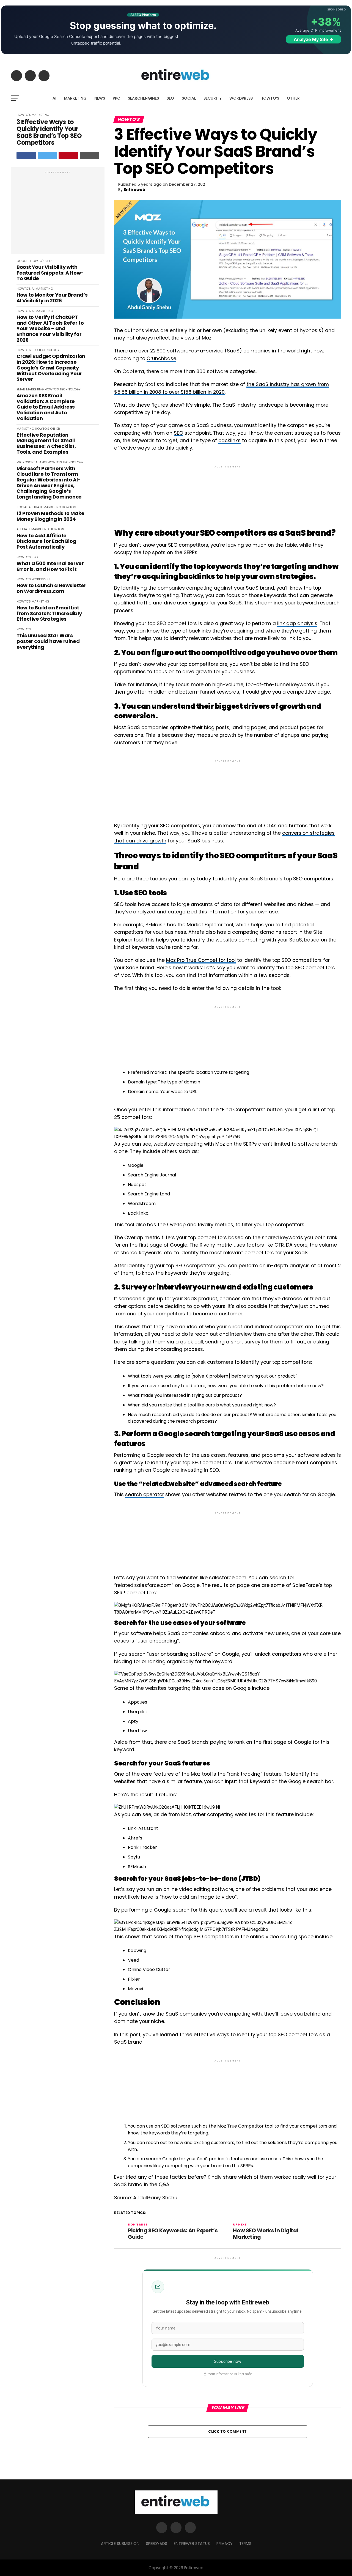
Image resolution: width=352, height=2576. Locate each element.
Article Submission (120, 2544)
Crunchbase (161, 358)
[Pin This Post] (68, 155)
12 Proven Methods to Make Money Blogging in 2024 (50, 516)
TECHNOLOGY (49, 350)
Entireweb (134, 190)
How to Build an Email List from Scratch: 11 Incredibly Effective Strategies (49, 614)
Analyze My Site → (313, 39)
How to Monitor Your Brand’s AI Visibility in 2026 (52, 298)
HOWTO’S (270, 98)
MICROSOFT (26, 462)
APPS (43, 462)
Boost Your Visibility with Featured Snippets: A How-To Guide (50, 273)
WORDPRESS (241, 98)
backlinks (229, 440)
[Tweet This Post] (47, 155)
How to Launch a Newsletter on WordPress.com (51, 588)
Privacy (225, 2544)
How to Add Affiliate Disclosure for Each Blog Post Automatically (46, 541)
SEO (170, 98)
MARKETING (75, 98)
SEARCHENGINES (143, 98)
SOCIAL (189, 98)
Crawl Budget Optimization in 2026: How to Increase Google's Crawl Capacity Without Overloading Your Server (51, 368)
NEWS (100, 98)
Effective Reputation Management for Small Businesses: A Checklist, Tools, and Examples (46, 444)
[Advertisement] (58, 213)
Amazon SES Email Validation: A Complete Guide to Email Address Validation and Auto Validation (46, 407)
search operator (145, 1494)
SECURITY (213, 98)
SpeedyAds (157, 2544)
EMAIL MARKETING (30, 389)
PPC (116, 98)
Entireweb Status (192, 2544)
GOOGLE (23, 261)
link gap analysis (297, 623)
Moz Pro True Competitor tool (201, 960)
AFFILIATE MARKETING (45, 507)
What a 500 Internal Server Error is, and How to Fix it (50, 566)
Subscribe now (228, 2361)
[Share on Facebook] (26, 155)
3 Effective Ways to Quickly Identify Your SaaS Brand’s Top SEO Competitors (49, 132)
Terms (245, 2544)
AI (54, 98)
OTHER (293, 98)
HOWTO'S (24, 115)
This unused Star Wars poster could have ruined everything (48, 641)
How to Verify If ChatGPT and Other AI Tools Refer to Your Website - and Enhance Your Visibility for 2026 (50, 329)
